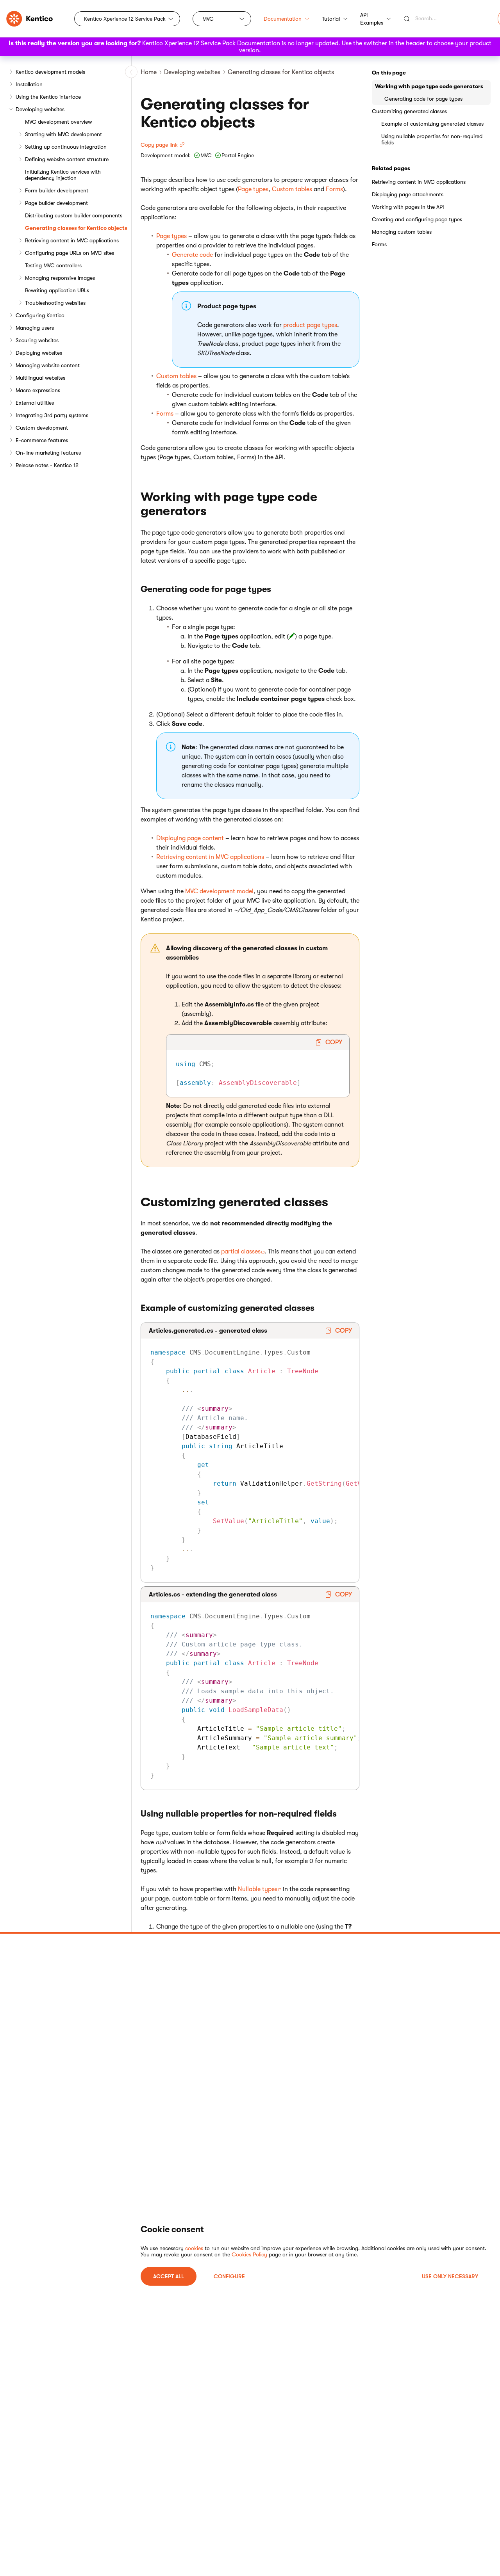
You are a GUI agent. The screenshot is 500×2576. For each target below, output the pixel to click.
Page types (253, 189)
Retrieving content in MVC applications (72, 240)
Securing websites (37, 340)
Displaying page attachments (408, 194)
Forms (334, 189)
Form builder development (57, 190)
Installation (29, 84)
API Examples (372, 19)
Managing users (35, 328)
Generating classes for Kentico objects (76, 228)
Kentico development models (50, 72)
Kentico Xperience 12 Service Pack (125, 19)
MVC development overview (58, 122)
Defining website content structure (67, 159)
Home (149, 72)
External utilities (35, 403)
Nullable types (258, 1889)
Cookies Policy (249, 2254)
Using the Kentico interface (48, 97)
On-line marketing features (48, 453)
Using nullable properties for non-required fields (432, 139)
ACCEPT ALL (169, 2276)
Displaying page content (190, 838)
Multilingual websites (40, 378)
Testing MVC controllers (53, 265)
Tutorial (331, 19)
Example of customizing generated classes (432, 124)
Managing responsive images (60, 278)
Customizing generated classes (409, 111)
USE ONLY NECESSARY (450, 2276)
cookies (194, 2248)
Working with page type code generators (429, 86)
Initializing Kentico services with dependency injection (63, 175)
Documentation (283, 19)
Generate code (192, 255)
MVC (208, 19)
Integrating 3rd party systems (52, 415)
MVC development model (219, 891)
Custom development (42, 428)
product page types (310, 325)
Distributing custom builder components (74, 215)
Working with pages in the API (408, 207)
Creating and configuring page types (417, 219)
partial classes (241, 1252)
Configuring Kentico (40, 315)
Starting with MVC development (63, 134)
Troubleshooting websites (55, 303)
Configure (229, 2276)
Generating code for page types (423, 99)
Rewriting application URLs (57, 290)
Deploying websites (39, 353)
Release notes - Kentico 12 (47, 465)
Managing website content (48, 365)
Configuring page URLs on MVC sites (70, 253)
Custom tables (292, 189)
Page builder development (56, 203)
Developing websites (40, 109)
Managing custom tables (402, 232)
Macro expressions (38, 390)
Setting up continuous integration (66, 147)
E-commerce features (42, 440)
